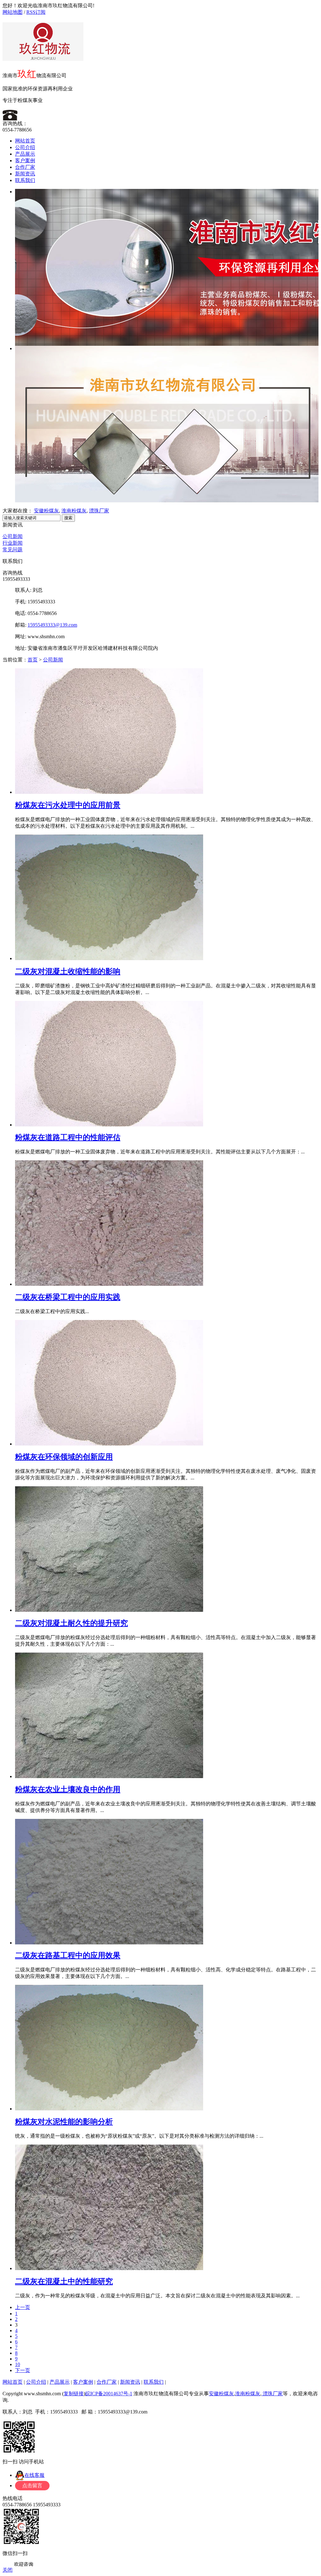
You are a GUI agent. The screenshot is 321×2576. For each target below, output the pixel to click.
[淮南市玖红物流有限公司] (43, 57)
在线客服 (34, 2475)
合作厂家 (25, 167)
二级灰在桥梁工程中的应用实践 (68, 1297)
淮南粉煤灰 (74, 511)
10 (18, 2364)
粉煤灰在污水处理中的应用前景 (68, 805)
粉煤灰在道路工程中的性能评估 (68, 1137)
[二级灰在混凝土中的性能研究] (109, 2268)
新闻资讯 (25, 174)
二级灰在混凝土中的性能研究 (64, 2281)
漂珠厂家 (99, 511)
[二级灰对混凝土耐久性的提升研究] (109, 1610)
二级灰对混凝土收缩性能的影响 (68, 971)
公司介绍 (25, 147)
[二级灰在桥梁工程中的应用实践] (109, 1284)
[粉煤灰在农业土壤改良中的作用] (109, 1776)
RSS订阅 (36, 12)
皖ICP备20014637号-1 (109, 2394)
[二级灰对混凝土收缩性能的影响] (109, 958)
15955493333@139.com (52, 625)
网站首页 (25, 141)
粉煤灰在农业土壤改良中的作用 (68, 1789)
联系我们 (25, 180)
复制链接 (74, 2394)
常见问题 (13, 550)
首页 (33, 660)
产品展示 (25, 154)
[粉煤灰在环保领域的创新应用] (109, 1444)
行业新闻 (13, 543)
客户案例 (25, 160)
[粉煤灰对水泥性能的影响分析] (109, 2109)
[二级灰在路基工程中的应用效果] (109, 1943)
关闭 (8, 2570)
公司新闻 (13, 536)
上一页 (23, 2307)
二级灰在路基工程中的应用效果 (68, 1955)
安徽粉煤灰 (46, 511)
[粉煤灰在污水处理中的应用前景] (109, 792)
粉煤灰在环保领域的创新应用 (64, 1457)
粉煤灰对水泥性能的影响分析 (64, 2122)
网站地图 (13, 12)
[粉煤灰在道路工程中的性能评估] (109, 1125)
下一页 (23, 2370)
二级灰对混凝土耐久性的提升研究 (71, 1623)
